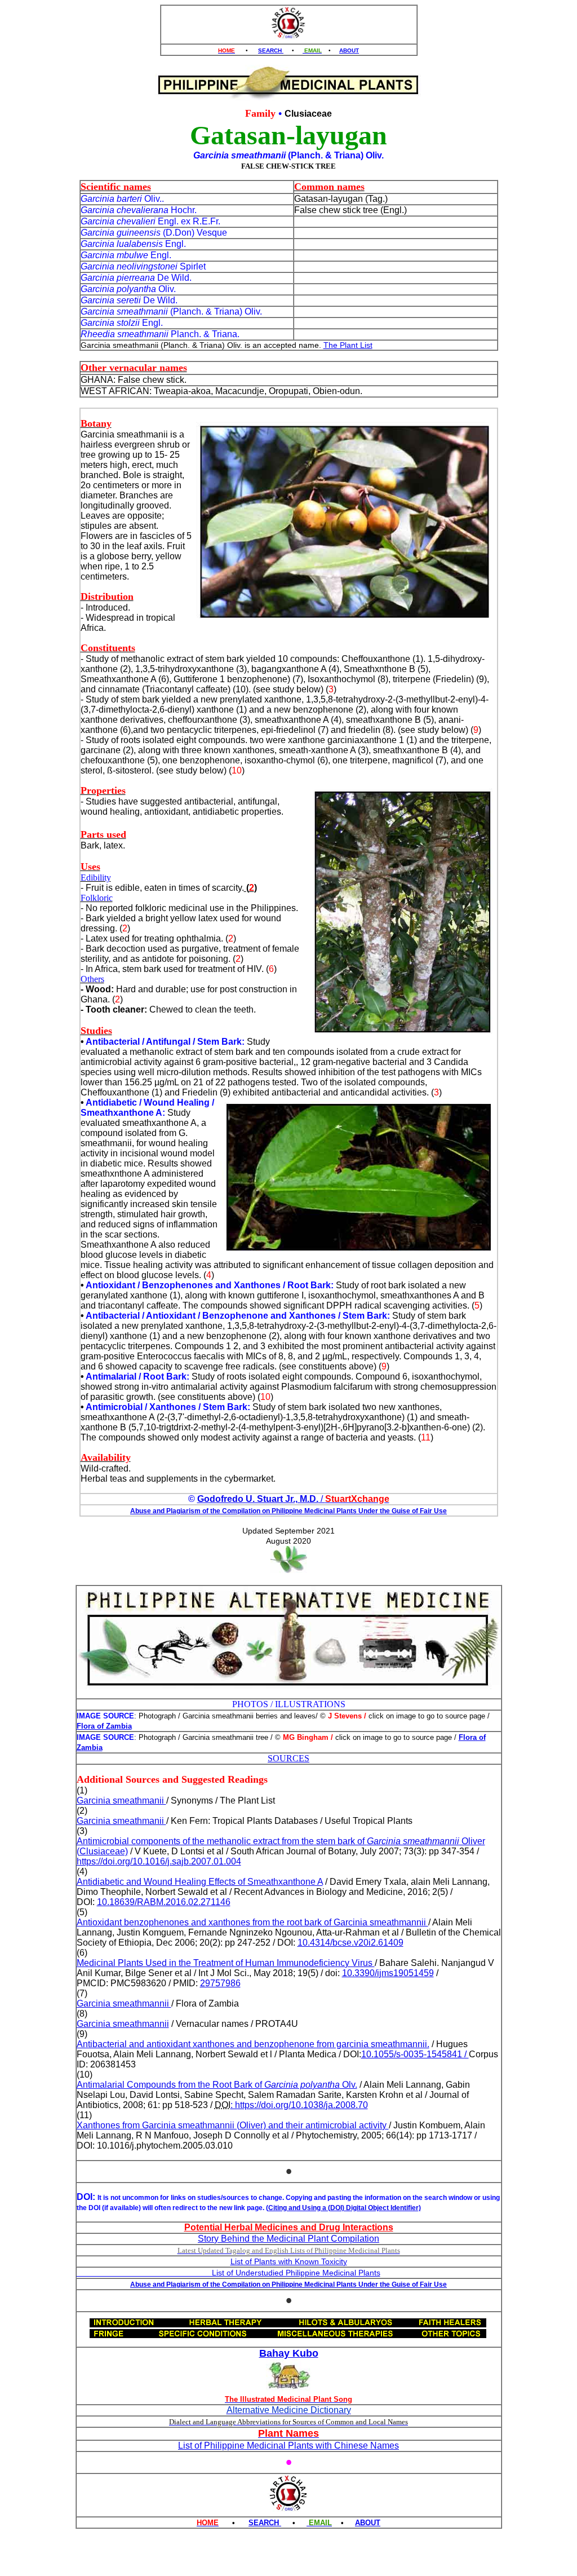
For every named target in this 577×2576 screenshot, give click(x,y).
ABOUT (349, 50)
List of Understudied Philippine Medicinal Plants (228, 2273)
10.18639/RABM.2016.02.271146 (164, 1902)
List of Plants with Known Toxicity (289, 2261)
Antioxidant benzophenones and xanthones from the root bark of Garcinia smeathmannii (252, 1922)
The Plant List (348, 345)
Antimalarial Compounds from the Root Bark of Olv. (217, 2085)
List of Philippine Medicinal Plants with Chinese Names (288, 2445)
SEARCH (271, 50)
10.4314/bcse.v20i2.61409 (350, 1943)
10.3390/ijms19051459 (388, 1973)
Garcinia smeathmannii (124, 2003)
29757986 (220, 1983)
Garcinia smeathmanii (121, 1800)
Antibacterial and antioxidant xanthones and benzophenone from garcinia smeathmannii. (253, 2044)
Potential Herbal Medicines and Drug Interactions (289, 2227)
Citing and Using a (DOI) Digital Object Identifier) (345, 2208)
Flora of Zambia (104, 1726)
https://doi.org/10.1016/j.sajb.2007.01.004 (159, 1861)
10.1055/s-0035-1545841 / (415, 2054)
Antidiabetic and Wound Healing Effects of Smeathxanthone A (200, 1882)
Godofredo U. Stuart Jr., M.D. (258, 1499)
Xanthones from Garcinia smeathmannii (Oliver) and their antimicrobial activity (233, 2125)
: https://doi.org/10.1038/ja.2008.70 (299, 2105)
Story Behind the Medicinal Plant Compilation (288, 2239)
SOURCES (288, 1758)
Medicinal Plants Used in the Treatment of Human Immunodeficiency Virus (226, 1963)
